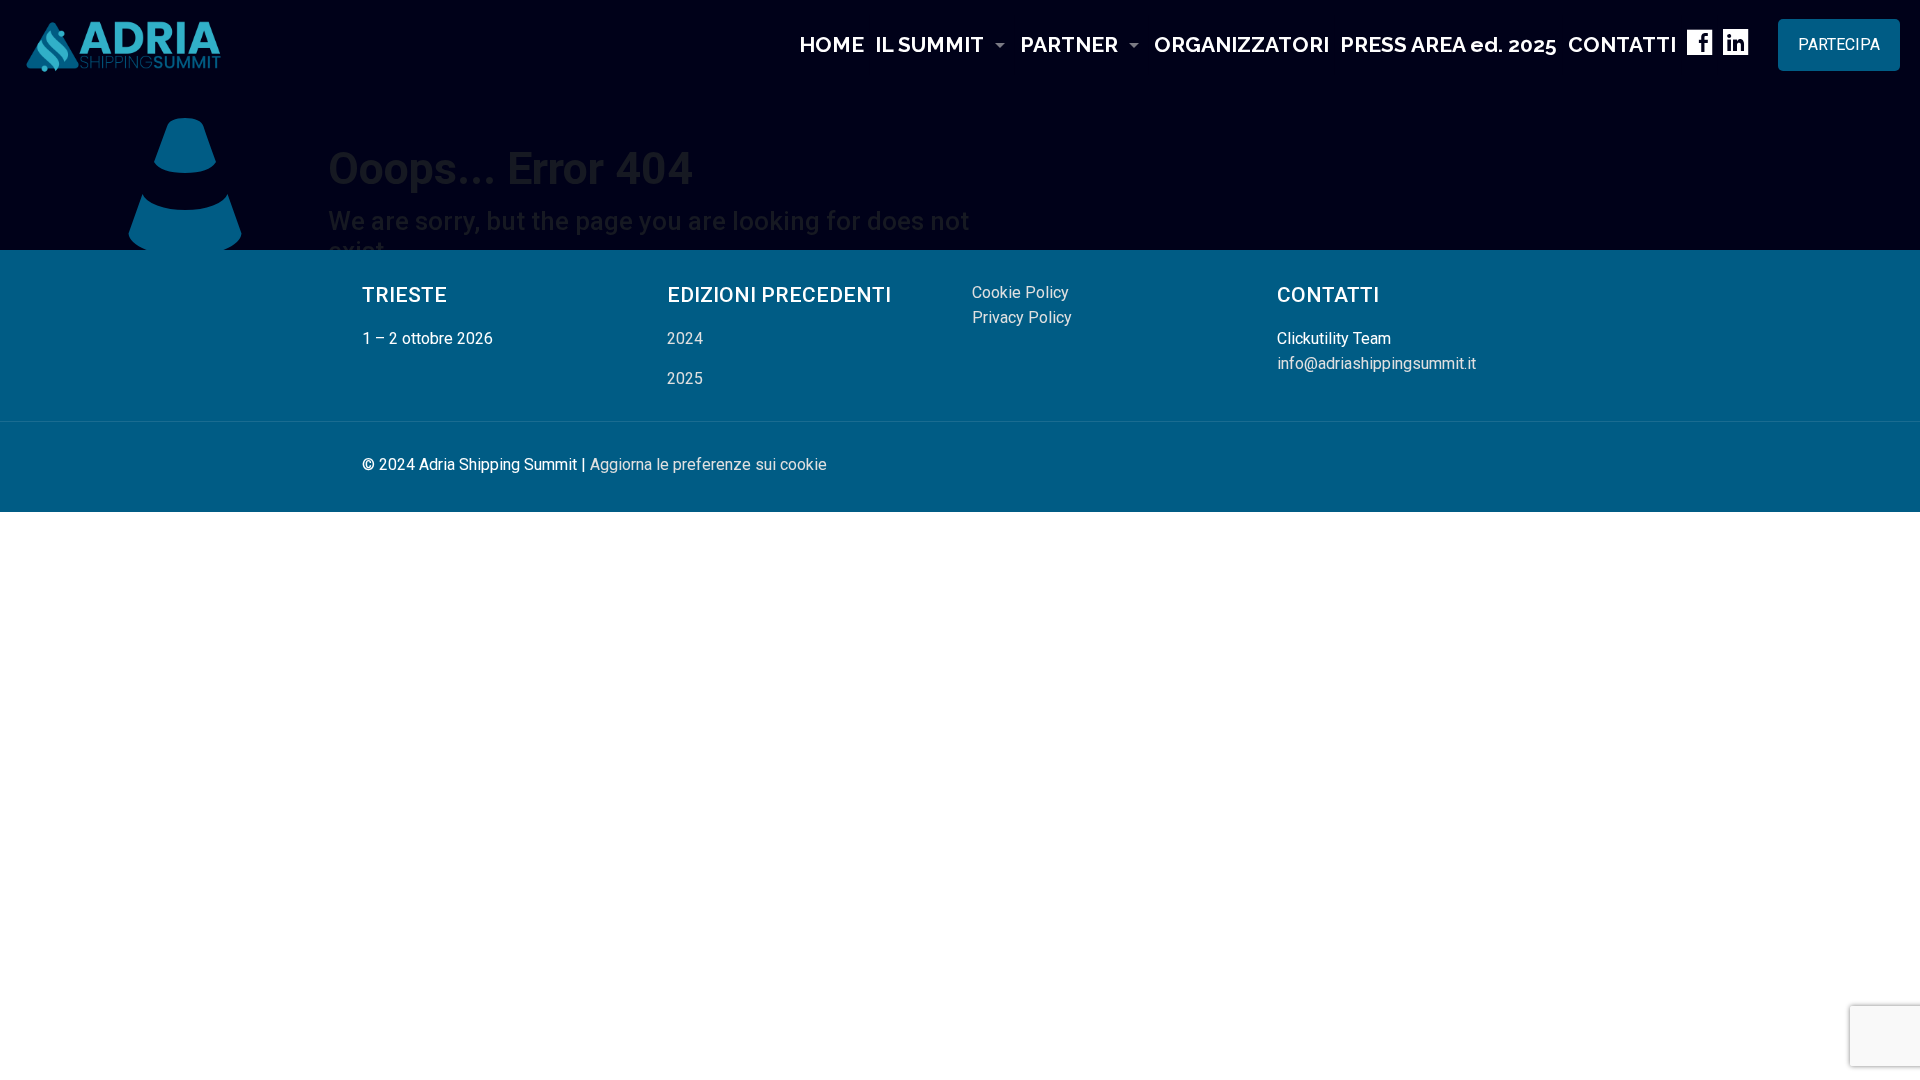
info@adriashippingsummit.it (1376, 363)
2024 (685, 338)
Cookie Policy (1020, 292)
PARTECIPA (1839, 44)
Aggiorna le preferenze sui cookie (708, 464)
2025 (685, 378)
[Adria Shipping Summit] (124, 45)
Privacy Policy (1022, 317)
